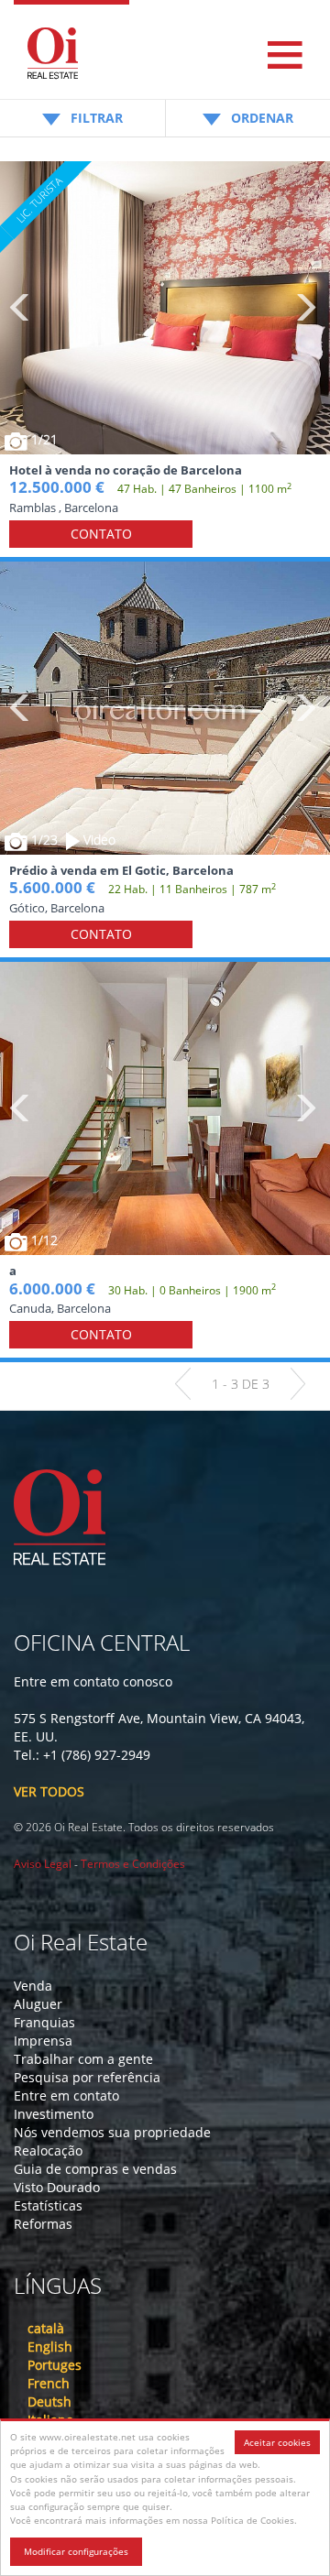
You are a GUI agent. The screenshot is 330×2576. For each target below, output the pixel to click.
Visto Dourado (57, 2187)
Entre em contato (66, 2096)
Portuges (55, 2365)
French (49, 2383)
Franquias (44, 2022)
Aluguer (38, 2004)
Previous (21, 308)
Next (305, 308)
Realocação (48, 2150)
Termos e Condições (133, 1864)
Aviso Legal (43, 1864)
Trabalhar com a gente (83, 2059)
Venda (33, 1986)
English (50, 2347)
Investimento (54, 2114)
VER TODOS (49, 1791)
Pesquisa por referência (87, 2077)
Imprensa (43, 2041)
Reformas (43, 2224)
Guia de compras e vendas (95, 2169)
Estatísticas (48, 2205)
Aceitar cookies (277, 2442)
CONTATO (101, 534)
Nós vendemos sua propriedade (112, 2132)
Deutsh (49, 2401)
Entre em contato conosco (93, 1681)
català (46, 2328)
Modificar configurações (76, 2551)
